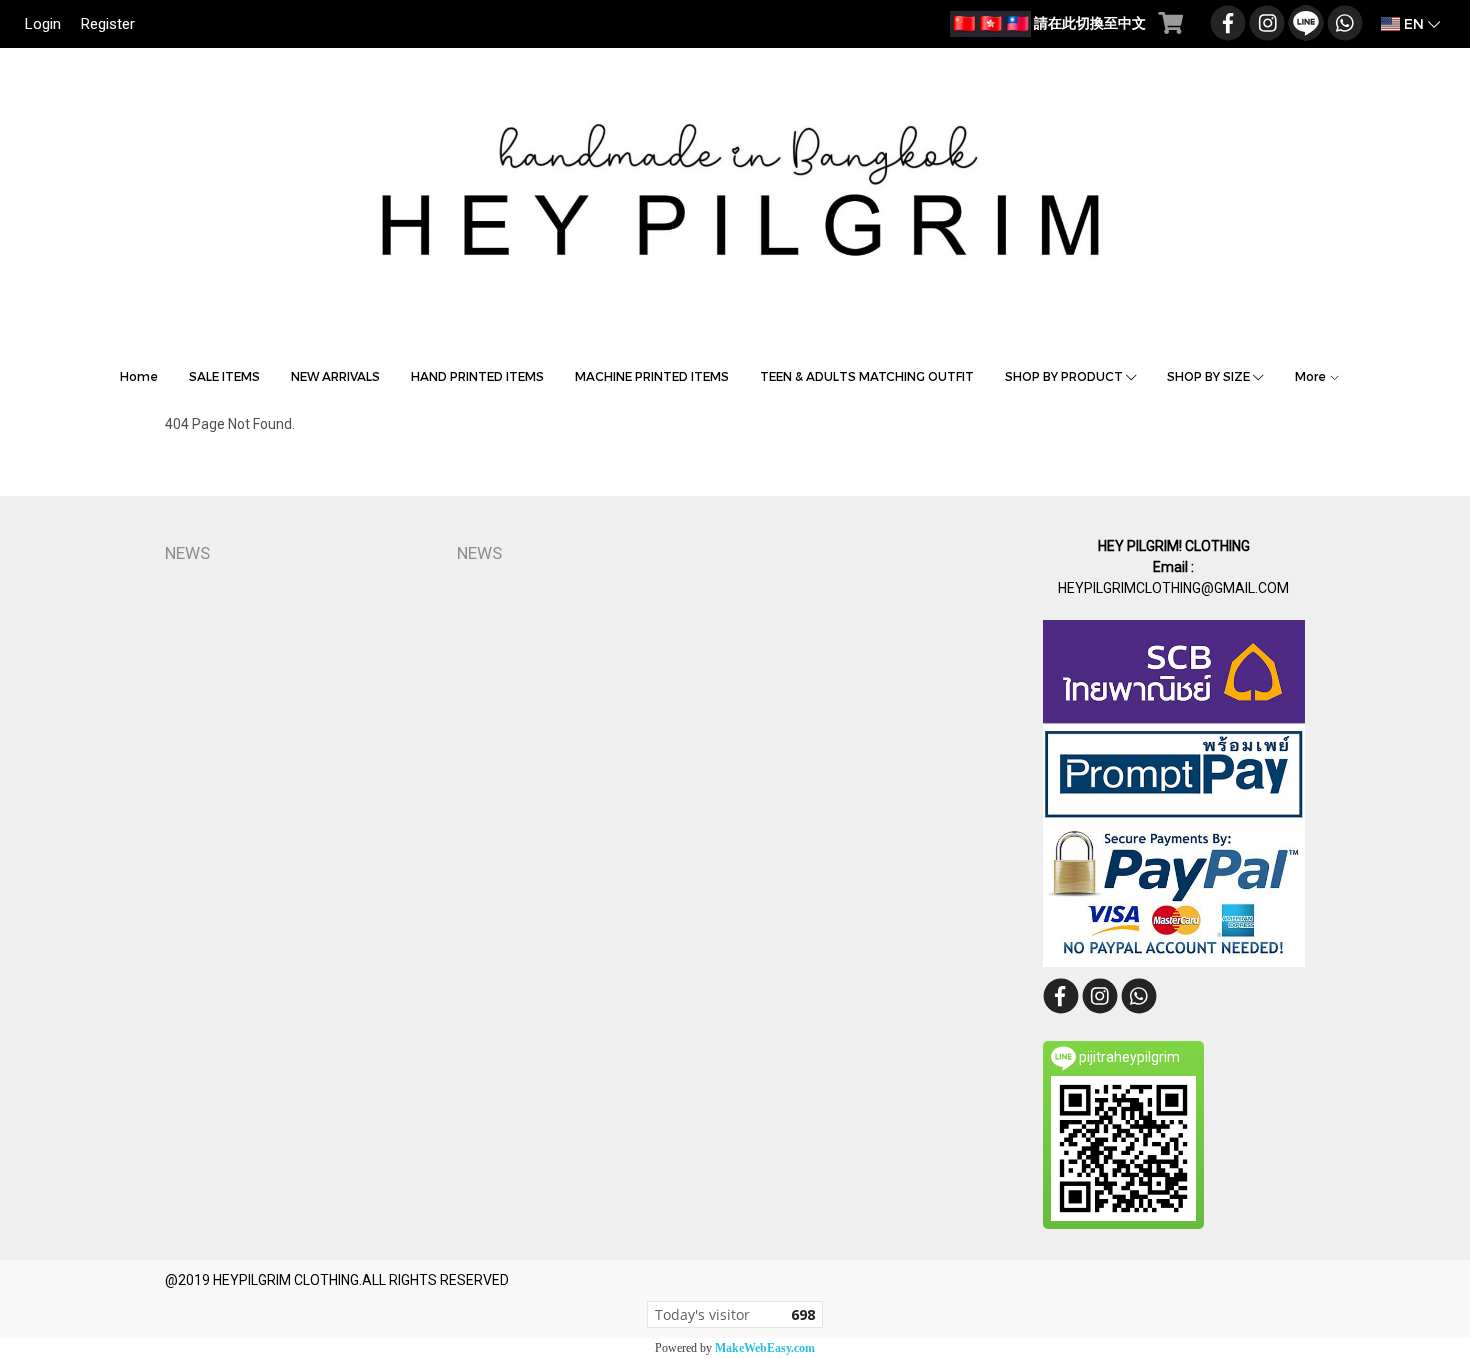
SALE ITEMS (224, 376)
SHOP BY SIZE (1210, 376)
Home (139, 376)
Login (43, 24)
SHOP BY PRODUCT (1065, 376)
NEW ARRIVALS (335, 376)
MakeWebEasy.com (765, 1348)
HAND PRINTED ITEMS (477, 376)
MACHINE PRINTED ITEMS (652, 376)
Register (108, 24)
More (1312, 376)
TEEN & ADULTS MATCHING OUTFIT (867, 376)
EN (1414, 23)
